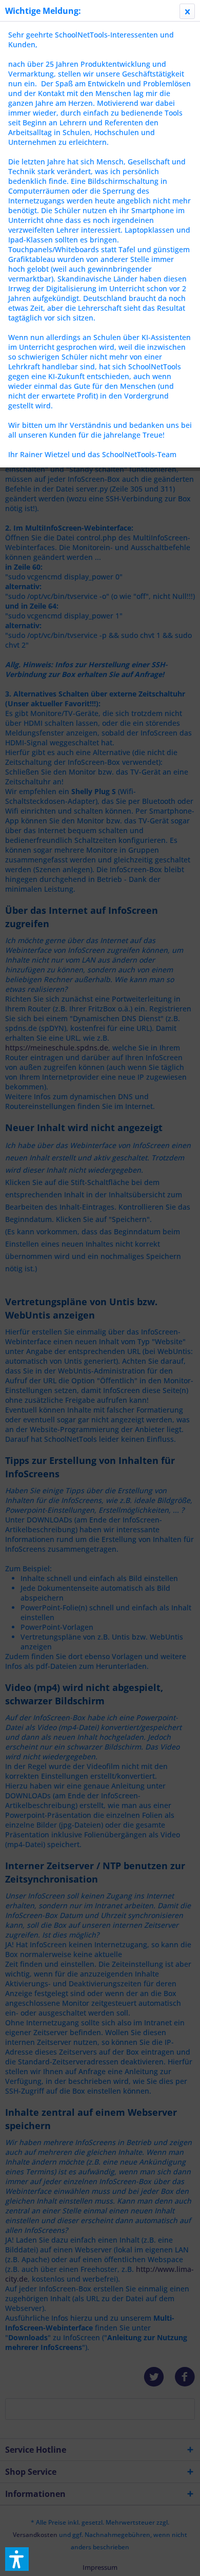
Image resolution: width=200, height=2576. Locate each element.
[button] (17, 2559)
